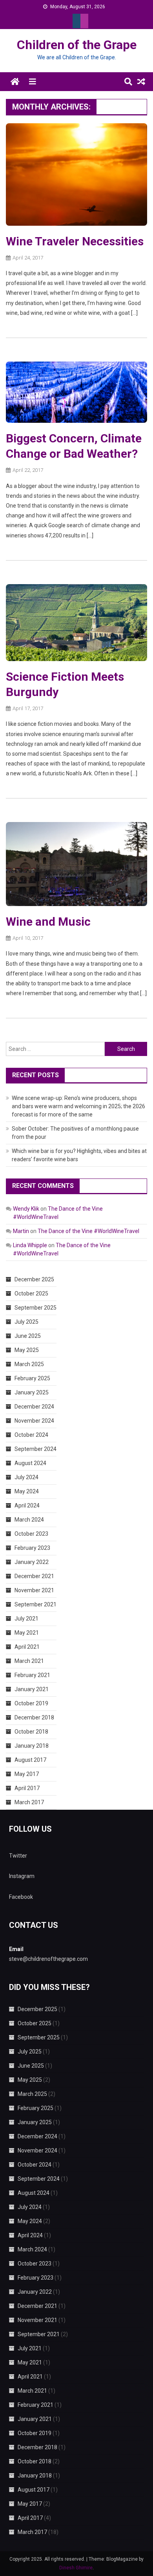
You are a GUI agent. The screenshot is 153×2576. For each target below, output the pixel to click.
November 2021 (34, 1590)
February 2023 (32, 1548)
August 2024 (30, 1463)
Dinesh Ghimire (76, 2568)
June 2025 (28, 1336)
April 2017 (27, 1788)
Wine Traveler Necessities (75, 241)
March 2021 (29, 1661)
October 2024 (31, 1435)
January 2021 (32, 1689)
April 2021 (27, 1647)
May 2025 (27, 1350)
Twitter (18, 1856)
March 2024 (29, 1520)
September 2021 (36, 1604)
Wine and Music (48, 922)
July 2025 (26, 1322)
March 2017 (29, 1802)
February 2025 (32, 1378)
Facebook (21, 1897)
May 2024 (27, 1491)
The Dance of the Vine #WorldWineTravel (88, 1231)
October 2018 (31, 1732)
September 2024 (36, 1449)
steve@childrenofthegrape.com (48, 1959)
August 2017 (30, 1760)
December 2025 (34, 1279)
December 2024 (34, 1407)
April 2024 (27, 1505)
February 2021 (32, 1675)
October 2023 (31, 1534)
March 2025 (29, 1364)
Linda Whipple (30, 1245)
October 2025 (31, 1293)
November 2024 (34, 1421)
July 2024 (26, 1477)
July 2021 (26, 1619)
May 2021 (27, 1633)
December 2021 (34, 1576)
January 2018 (32, 1746)
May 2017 (27, 1774)
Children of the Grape (77, 45)
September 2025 (36, 1308)
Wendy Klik (26, 1209)
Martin (21, 1231)
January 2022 (32, 1562)
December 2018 (34, 1717)
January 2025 (32, 1392)
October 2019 (31, 1703)
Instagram (22, 1876)
